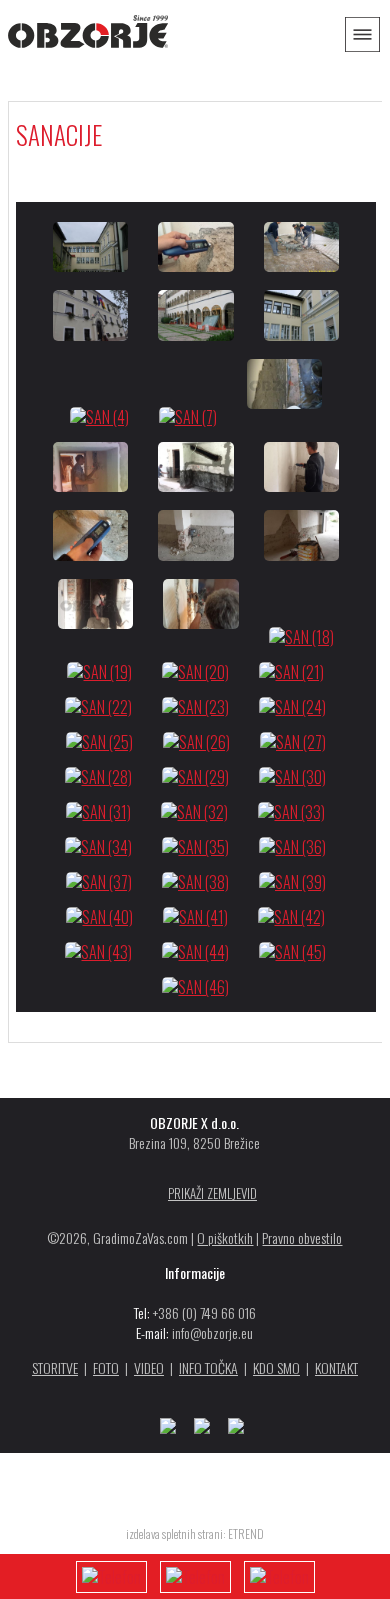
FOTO (106, 1367)
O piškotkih (225, 1237)
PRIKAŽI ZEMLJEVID (212, 1193)
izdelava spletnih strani (174, 1533)
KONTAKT (336, 1367)
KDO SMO (276, 1367)
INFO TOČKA (208, 1367)
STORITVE (55, 1367)
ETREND (246, 1533)
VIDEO (149, 1367)
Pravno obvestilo (302, 1237)
